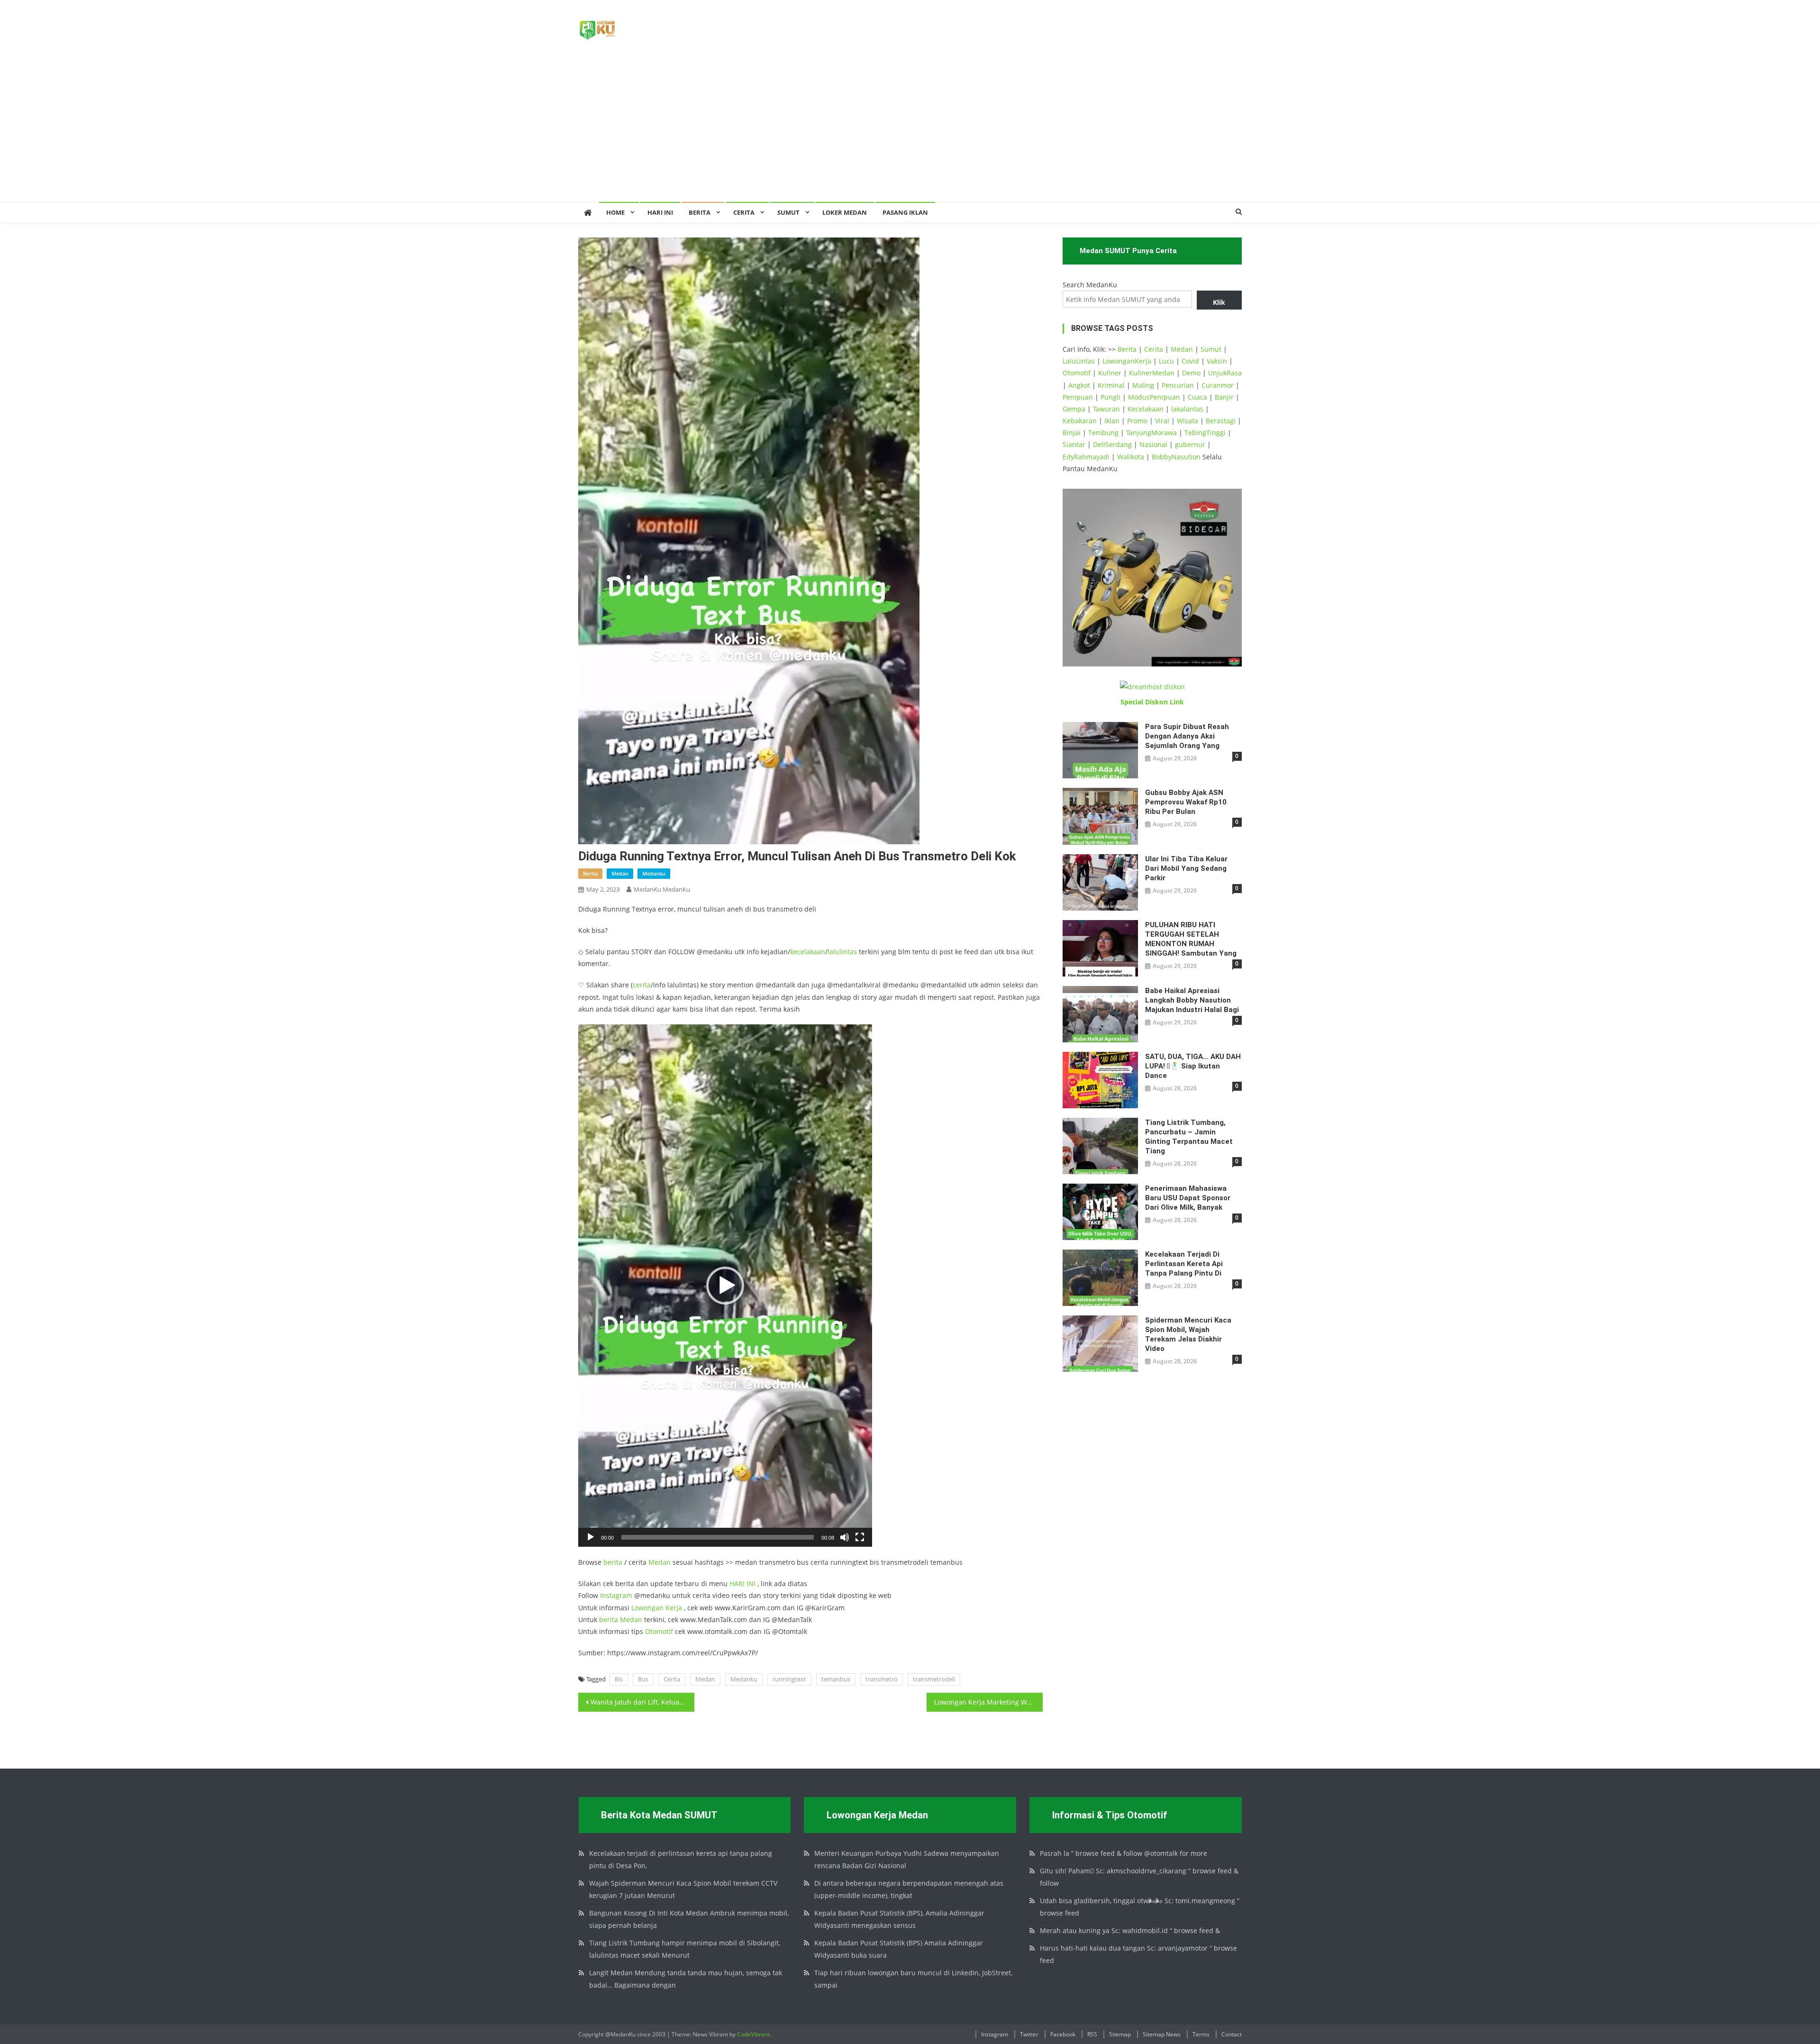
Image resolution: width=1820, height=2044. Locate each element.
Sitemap (1120, 2034)
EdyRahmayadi (1086, 457)
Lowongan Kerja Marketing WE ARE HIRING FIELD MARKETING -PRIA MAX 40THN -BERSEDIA (988, 1702)
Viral (1162, 421)
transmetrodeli (934, 1679)
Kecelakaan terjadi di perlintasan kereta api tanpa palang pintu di (1184, 1264)
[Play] (591, 1537)
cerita (642, 985)
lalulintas (842, 952)
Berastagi (1221, 421)
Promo (1137, 421)
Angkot (1079, 385)
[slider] (718, 1537)
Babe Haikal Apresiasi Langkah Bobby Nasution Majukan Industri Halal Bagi (1192, 1000)
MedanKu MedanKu (662, 889)
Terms (1201, 2034)
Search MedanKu (1090, 285)
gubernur (1190, 444)
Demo (1191, 373)
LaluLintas (1079, 361)
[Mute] (845, 1537)
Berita (700, 212)
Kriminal (1111, 385)
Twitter (1029, 2034)
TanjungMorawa (1151, 433)
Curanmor (1218, 385)
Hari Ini (660, 212)
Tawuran (1106, 409)
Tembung (1103, 433)
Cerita (744, 212)
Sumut (1211, 349)
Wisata (1188, 421)
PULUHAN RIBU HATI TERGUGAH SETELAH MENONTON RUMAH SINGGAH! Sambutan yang (1191, 939)
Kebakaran (1080, 421)
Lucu (1166, 361)
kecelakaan (808, 952)
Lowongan (648, 1608)
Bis (619, 1679)
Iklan (1112, 421)
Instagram (616, 1595)
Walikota (1131, 457)
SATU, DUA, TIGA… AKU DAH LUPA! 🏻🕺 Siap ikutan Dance (1193, 1066)
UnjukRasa (1225, 373)
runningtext (789, 1679)
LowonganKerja (1127, 361)
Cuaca (1197, 397)
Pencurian (1178, 385)
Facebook (1063, 2034)
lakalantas (1187, 409)
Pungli (1110, 397)
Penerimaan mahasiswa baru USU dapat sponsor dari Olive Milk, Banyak (1188, 1198)
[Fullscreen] (860, 1537)
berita (590, 873)
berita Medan (621, 1620)
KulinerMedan (1152, 373)
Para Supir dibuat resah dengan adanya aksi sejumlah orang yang (1187, 736)
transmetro (882, 1679)
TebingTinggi (1205, 433)
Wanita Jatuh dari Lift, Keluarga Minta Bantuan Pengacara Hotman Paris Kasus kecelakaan (642, 1702)
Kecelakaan (1146, 409)
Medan (660, 1562)
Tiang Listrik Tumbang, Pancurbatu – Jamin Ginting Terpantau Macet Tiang (1189, 1137)
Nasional (1153, 444)
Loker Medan (845, 212)
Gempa (1074, 409)
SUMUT (788, 212)
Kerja (674, 1608)
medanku (654, 873)
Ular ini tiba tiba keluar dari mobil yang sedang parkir (1186, 868)
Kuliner (1110, 373)
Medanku (744, 1679)
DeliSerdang (1112, 444)
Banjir (1224, 397)
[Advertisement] (910, 130)
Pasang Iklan (905, 212)
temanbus (836, 1679)
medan (620, 873)
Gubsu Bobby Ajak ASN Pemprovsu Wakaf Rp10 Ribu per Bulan (1186, 802)
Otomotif (659, 1631)
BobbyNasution (1176, 457)
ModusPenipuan (1154, 397)
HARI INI (742, 1583)
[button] (725, 1286)
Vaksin (1217, 361)
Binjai (1072, 433)
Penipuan (1078, 397)
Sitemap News (1162, 2034)
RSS (1092, 2034)
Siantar (1074, 444)
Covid (1190, 361)
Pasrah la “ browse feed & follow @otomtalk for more (1124, 1853)
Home (615, 212)
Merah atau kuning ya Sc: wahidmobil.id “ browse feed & (1130, 1930)
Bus (643, 1679)
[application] (725, 1286)
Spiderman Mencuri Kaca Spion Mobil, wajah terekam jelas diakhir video (1188, 1334)
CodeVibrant (753, 2034)
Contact (1232, 2034)
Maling (1143, 385)
